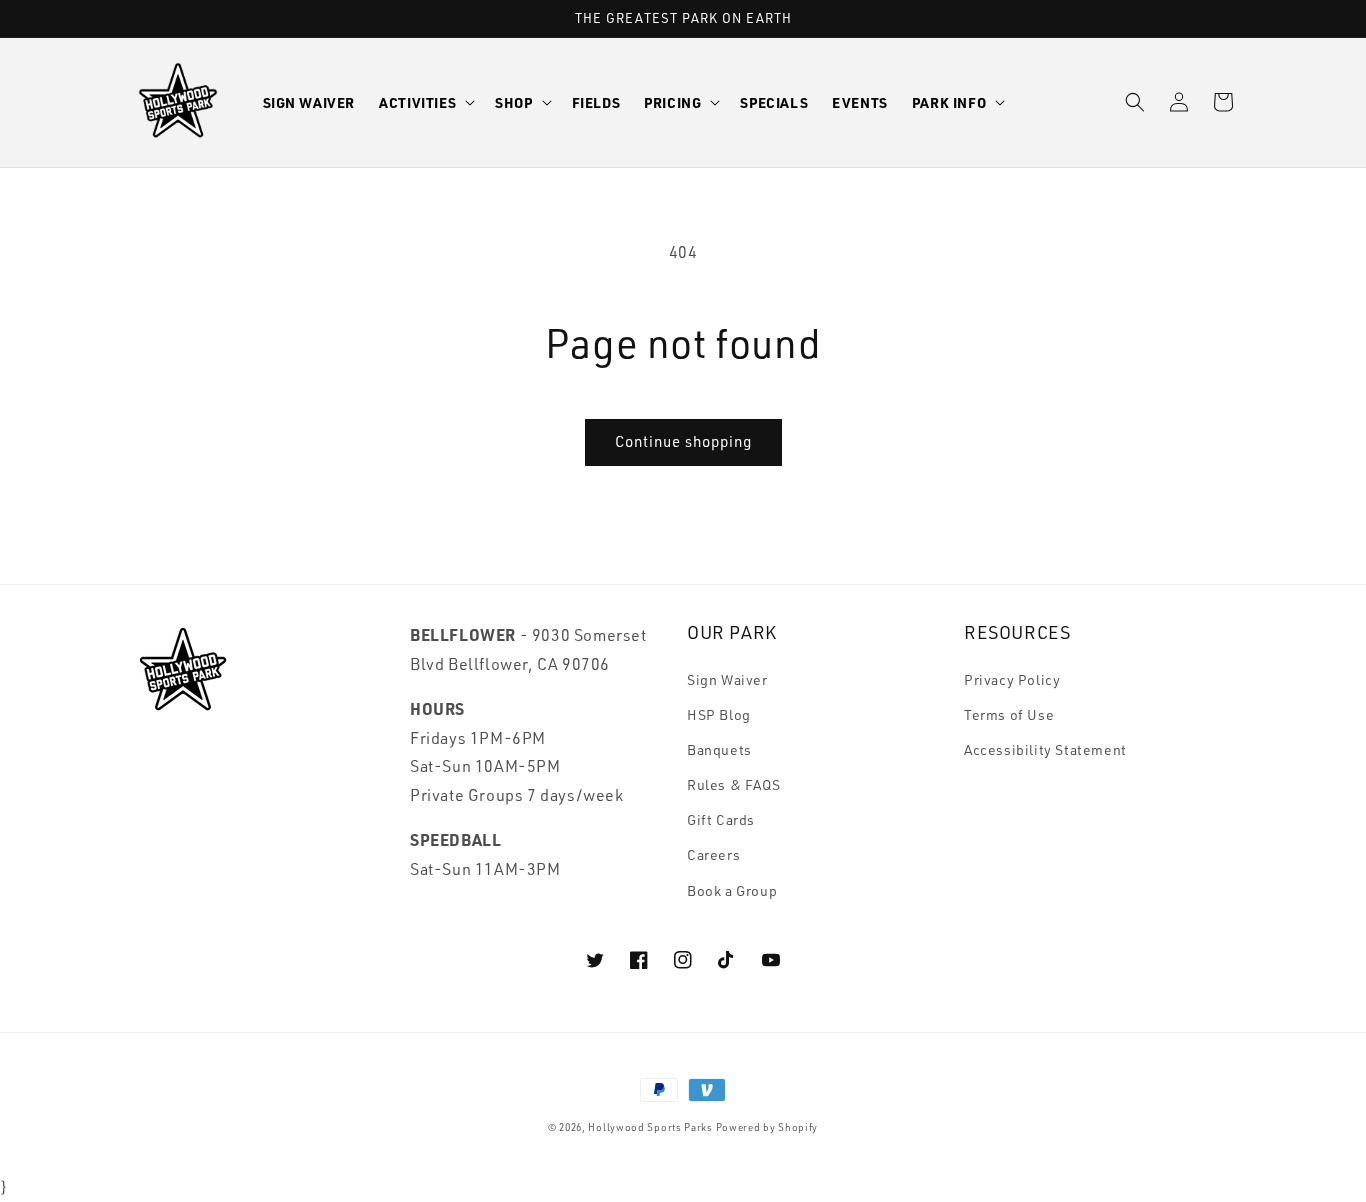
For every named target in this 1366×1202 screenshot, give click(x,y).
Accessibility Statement (1045, 749)
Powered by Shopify (767, 1127)
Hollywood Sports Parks (650, 1127)
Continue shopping (683, 441)
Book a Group (732, 890)
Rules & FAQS (733, 784)
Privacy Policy (1012, 679)
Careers (713, 854)
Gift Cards (721, 819)
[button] (425, 102)
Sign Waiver (727, 679)
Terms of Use (1009, 714)
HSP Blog (719, 714)
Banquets (719, 749)
